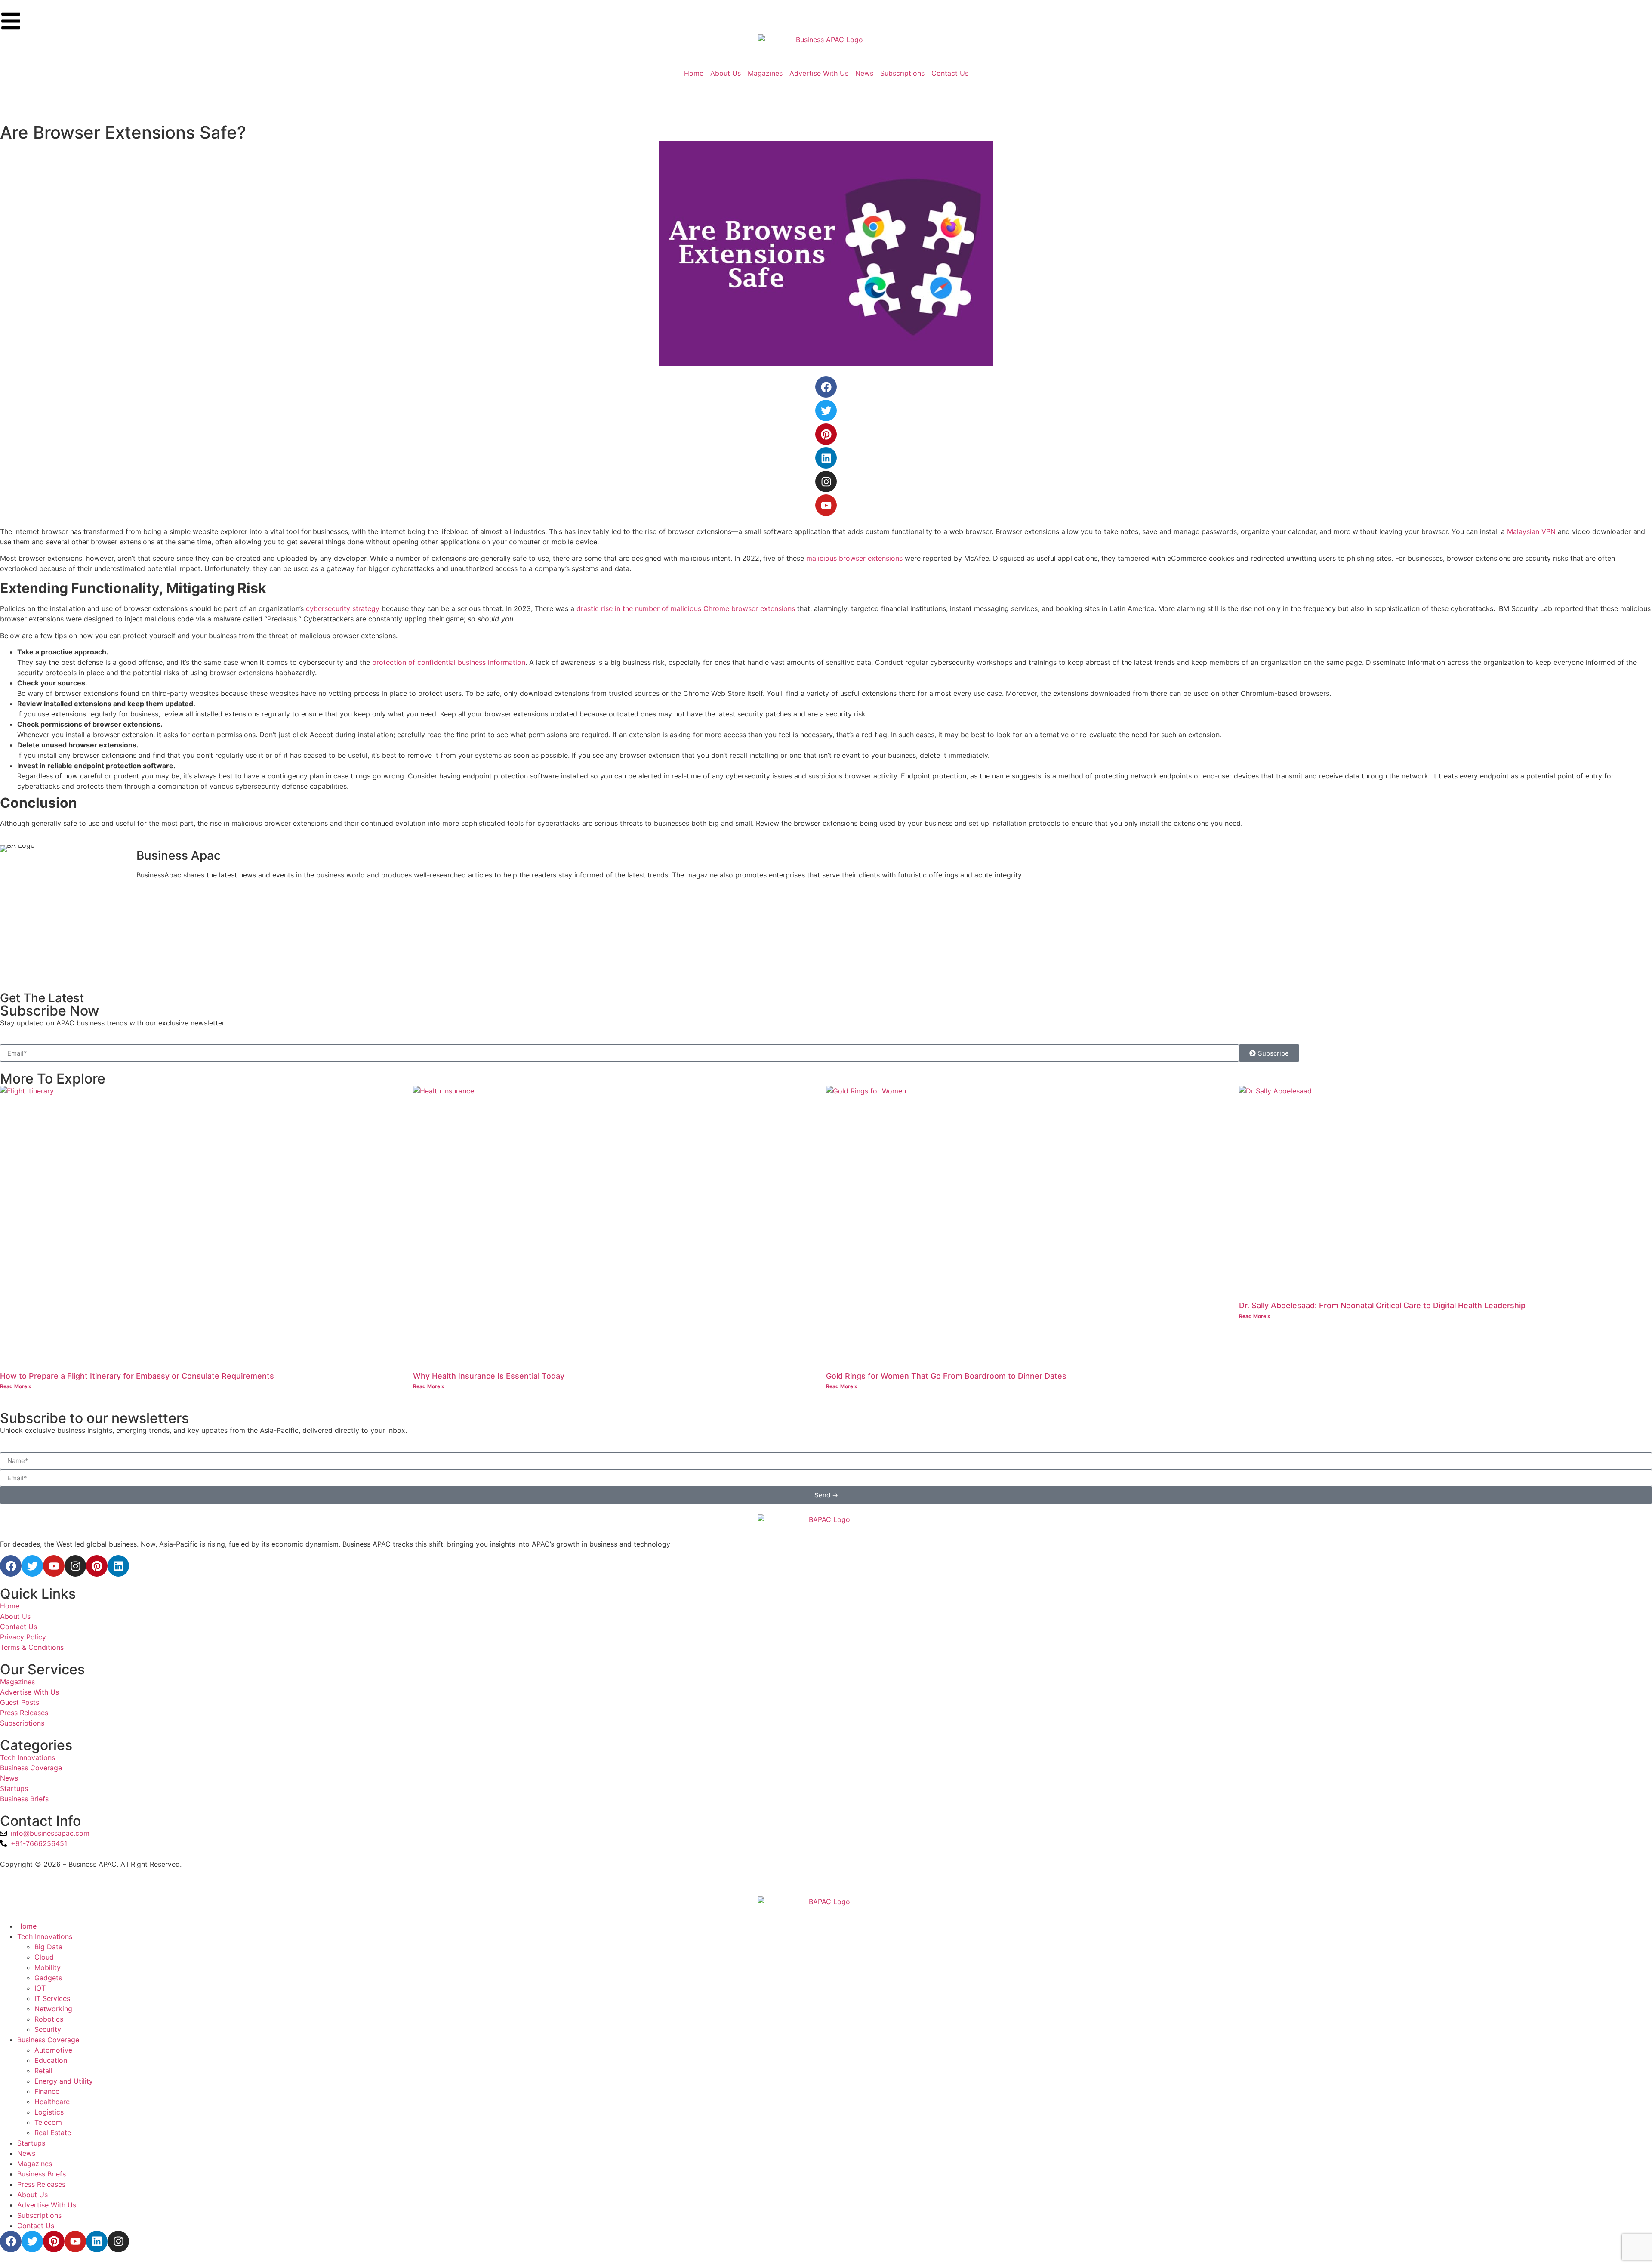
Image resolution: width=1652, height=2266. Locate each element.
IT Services (52, 1998)
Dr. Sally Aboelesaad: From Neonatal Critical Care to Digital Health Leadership (1382, 1305)
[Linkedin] (826, 458)
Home (27, 1926)
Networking (53, 2009)
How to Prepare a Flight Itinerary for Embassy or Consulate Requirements (137, 1376)
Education (51, 2060)
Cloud (44, 1957)
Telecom (48, 2122)
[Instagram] (826, 482)
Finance (47, 2091)
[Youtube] (826, 505)
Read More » (16, 1386)
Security (48, 2029)
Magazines (35, 2164)
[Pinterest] (826, 434)
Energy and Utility (64, 2081)
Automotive (53, 2050)
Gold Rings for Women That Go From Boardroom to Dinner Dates (946, 1376)
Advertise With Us (47, 2205)
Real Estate (53, 2133)
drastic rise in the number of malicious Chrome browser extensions (686, 608)
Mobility (48, 1967)
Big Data (48, 1947)
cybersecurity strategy (343, 608)
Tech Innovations (45, 1936)
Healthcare (52, 2102)
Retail (43, 2071)
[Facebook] (826, 387)
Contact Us (36, 2226)
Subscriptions (39, 2215)
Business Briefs (42, 2174)
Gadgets (48, 1978)
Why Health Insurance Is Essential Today (489, 1376)
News (26, 2153)
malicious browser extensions (854, 558)
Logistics (49, 2112)
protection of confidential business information (449, 662)
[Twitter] (826, 411)
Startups (31, 2143)
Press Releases (41, 2184)
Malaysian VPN (1531, 531)
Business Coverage (48, 2040)
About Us (32, 2195)
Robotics (49, 2019)
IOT (40, 1988)
